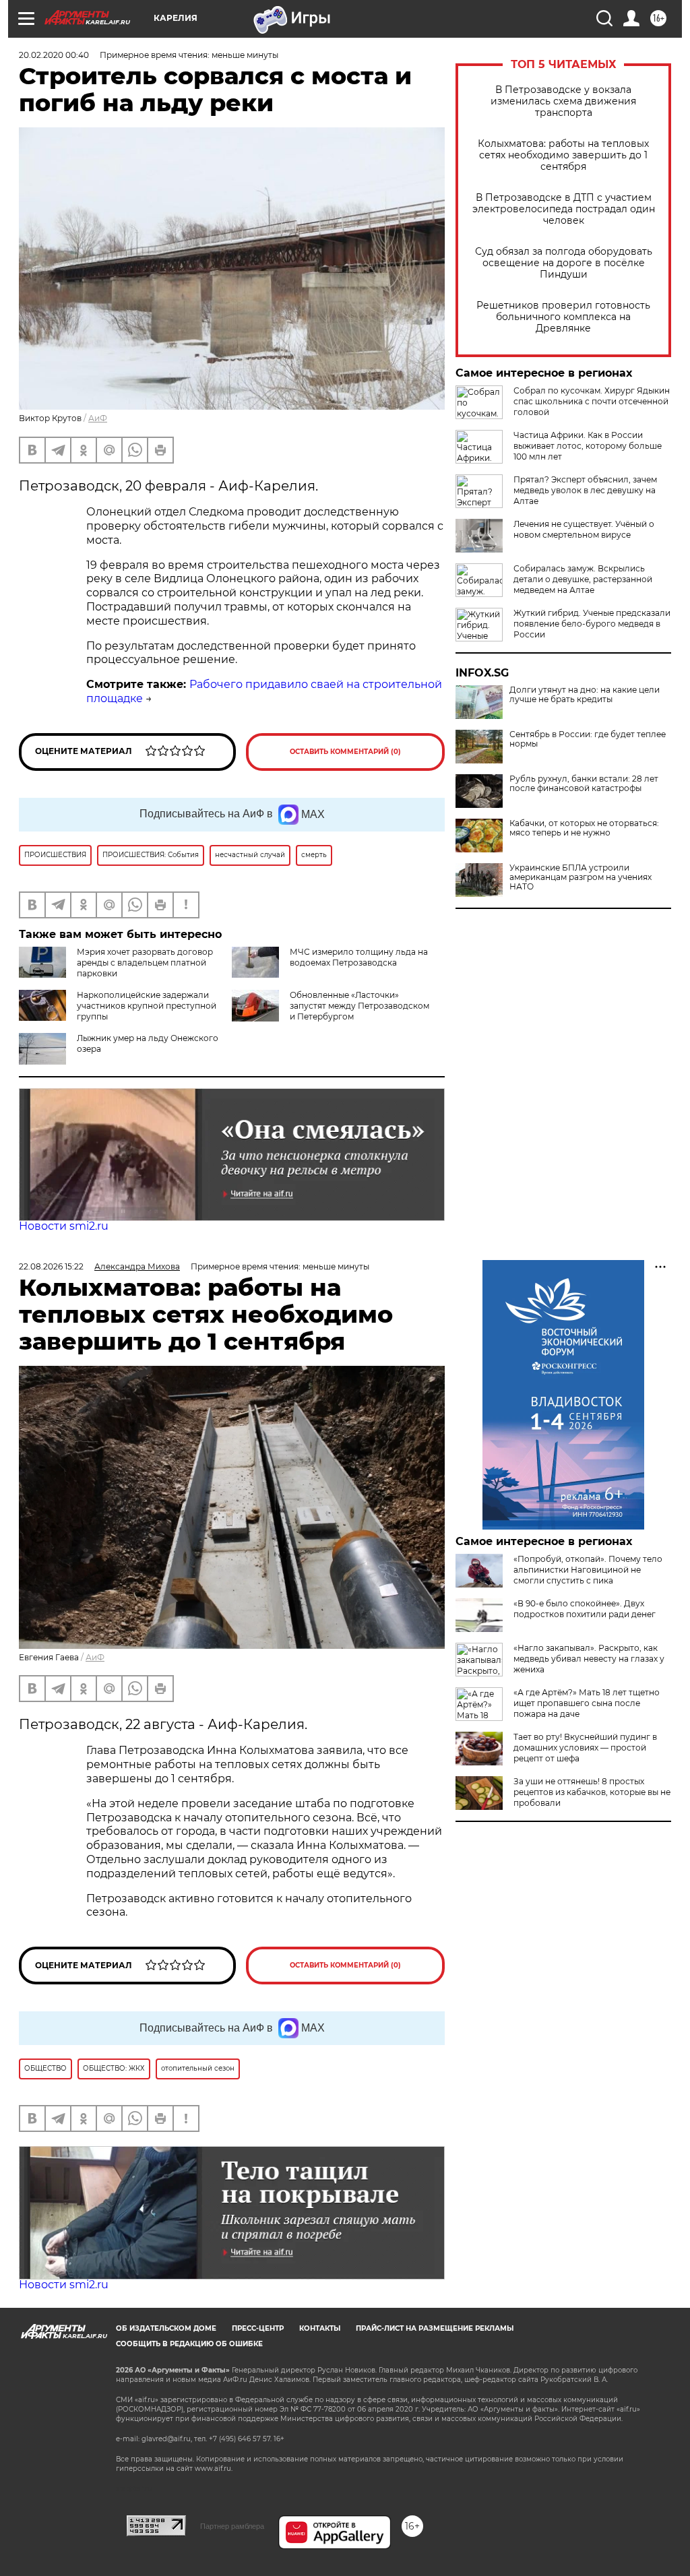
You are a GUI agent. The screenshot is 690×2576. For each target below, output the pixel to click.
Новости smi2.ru (64, 1226)
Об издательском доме (166, 2328)
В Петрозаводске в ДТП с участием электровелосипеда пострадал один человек (564, 209)
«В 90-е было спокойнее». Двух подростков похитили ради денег (585, 1609)
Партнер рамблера (232, 2526)
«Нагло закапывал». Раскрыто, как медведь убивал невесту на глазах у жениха (589, 1659)
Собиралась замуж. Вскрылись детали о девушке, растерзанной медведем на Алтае (583, 579)
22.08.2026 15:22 (51, 1266)
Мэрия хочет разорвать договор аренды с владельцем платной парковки (145, 963)
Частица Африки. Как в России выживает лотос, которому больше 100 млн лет (588, 446)
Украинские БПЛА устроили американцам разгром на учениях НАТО (581, 877)
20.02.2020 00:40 (54, 55)
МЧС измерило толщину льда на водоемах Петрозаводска (359, 957)
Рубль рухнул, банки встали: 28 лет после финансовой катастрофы (584, 784)
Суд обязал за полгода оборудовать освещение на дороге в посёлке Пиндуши (564, 263)
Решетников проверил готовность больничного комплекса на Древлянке (563, 317)
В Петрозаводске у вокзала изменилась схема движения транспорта (563, 101)
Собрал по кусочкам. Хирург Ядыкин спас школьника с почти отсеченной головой (592, 401)
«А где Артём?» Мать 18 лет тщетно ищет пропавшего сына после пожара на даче (587, 1703)
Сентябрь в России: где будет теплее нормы (588, 739)
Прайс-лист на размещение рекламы (435, 2328)
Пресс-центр (258, 2328)
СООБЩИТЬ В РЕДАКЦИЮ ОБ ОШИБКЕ (189, 2344)
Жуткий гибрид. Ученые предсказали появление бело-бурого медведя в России (592, 624)
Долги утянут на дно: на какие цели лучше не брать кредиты (585, 695)
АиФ (98, 418)
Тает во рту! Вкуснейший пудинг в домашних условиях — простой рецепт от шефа (585, 1748)
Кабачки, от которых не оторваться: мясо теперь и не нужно (584, 828)
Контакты (320, 2328)
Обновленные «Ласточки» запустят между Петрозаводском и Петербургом (359, 1006)
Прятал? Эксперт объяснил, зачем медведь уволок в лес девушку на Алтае (585, 490)
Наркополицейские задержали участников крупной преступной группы (147, 1006)
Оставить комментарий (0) (345, 752)
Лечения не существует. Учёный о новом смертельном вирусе (584, 529)
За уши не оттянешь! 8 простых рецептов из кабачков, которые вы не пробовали (592, 1792)
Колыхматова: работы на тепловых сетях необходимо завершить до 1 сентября (563, 155)
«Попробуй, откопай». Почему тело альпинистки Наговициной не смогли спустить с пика (588, 1570)
